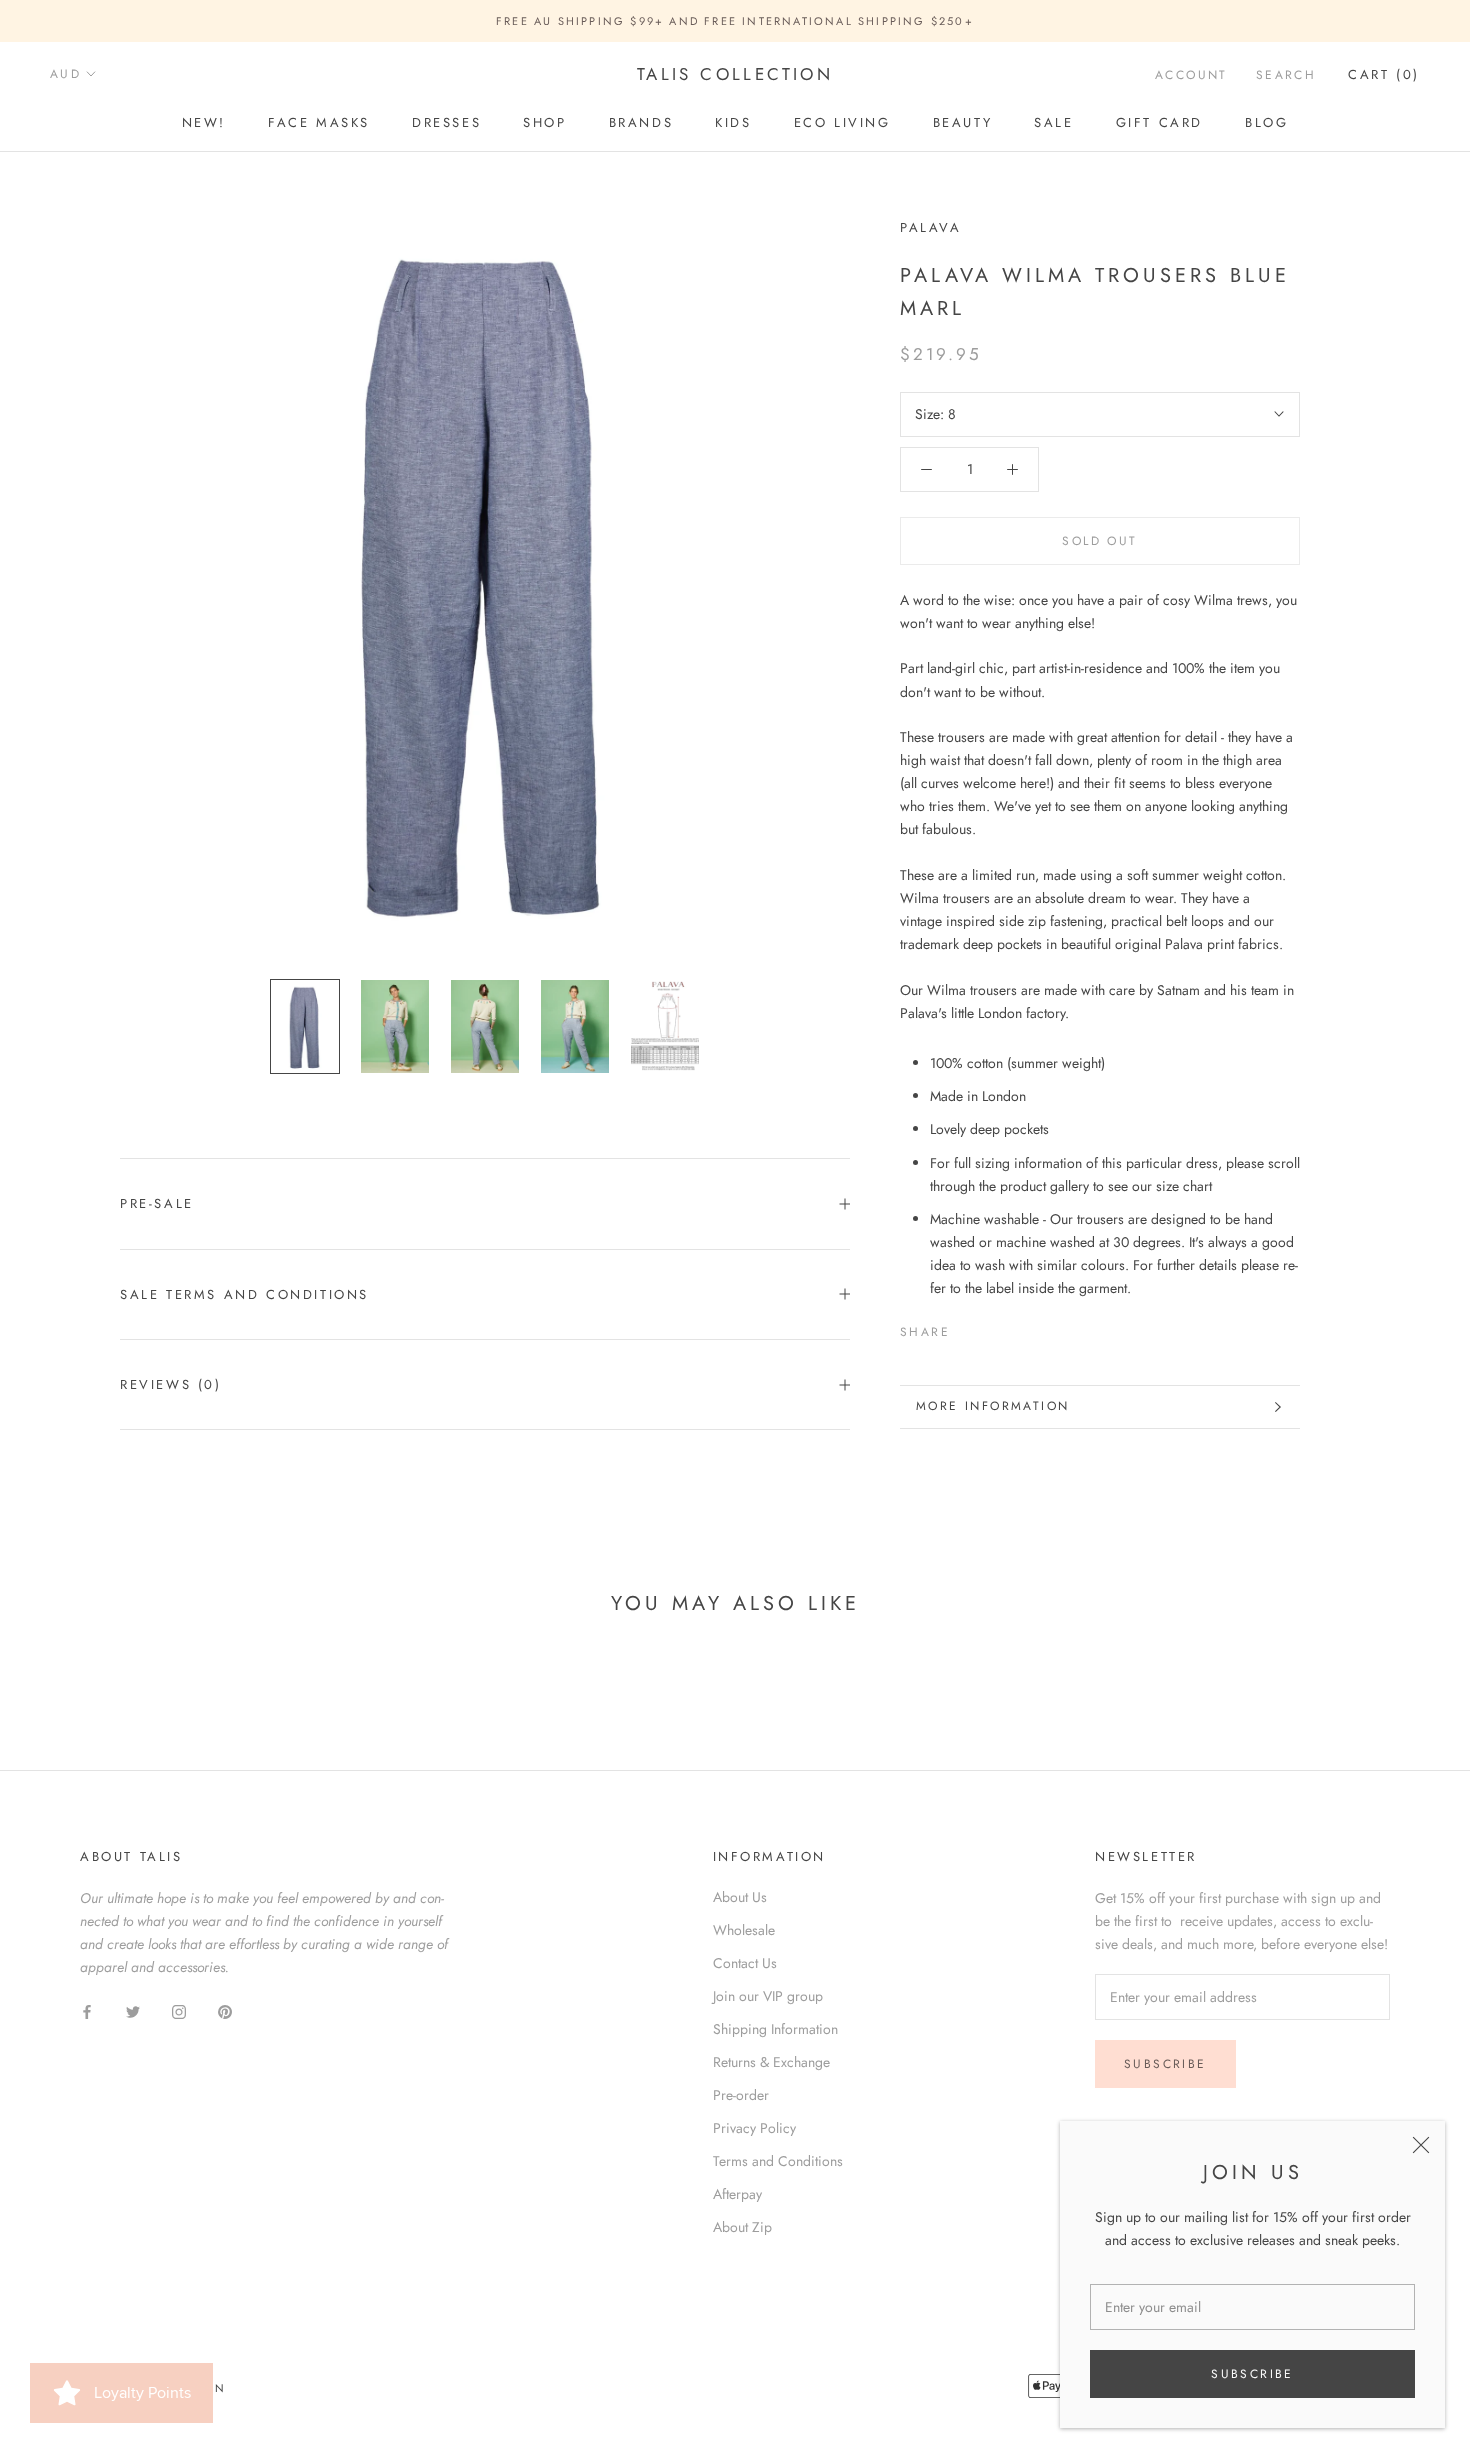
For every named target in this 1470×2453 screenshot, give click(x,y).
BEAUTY (963, 122)
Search (1286, 75)
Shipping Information (775, 2029)
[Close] (1421, 2145)
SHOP (544, 122)
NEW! (204, 122)
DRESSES (446, 122)
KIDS (733, 122)
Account (1191, 75)
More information (992, 1406)
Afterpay (737, 2194)
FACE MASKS (319, 122)
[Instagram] (179, 2010)
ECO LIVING (842, 122)
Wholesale (744, 1930)
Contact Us (745, 1963)
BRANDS (641, 122)
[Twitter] (995, 1328)
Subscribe (1252, 2374)
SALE (1053, 122)
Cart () (1384, 74)
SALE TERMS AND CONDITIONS (244, 1294)
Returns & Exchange (771, 2062)
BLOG (1266, 122)
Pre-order (741, 2095)
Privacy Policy (754, 2128)
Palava (931, 227)
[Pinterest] (1021, 1328)
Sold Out (1099, 541)
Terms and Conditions (778, 2161)
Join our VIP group (768, 1996)
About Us (740, 1897)
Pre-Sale (157, 1203)
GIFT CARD (1159, 122)
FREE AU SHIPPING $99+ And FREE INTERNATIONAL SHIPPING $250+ (735, 21)
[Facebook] (969, 1328)
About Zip (742, 2227)
